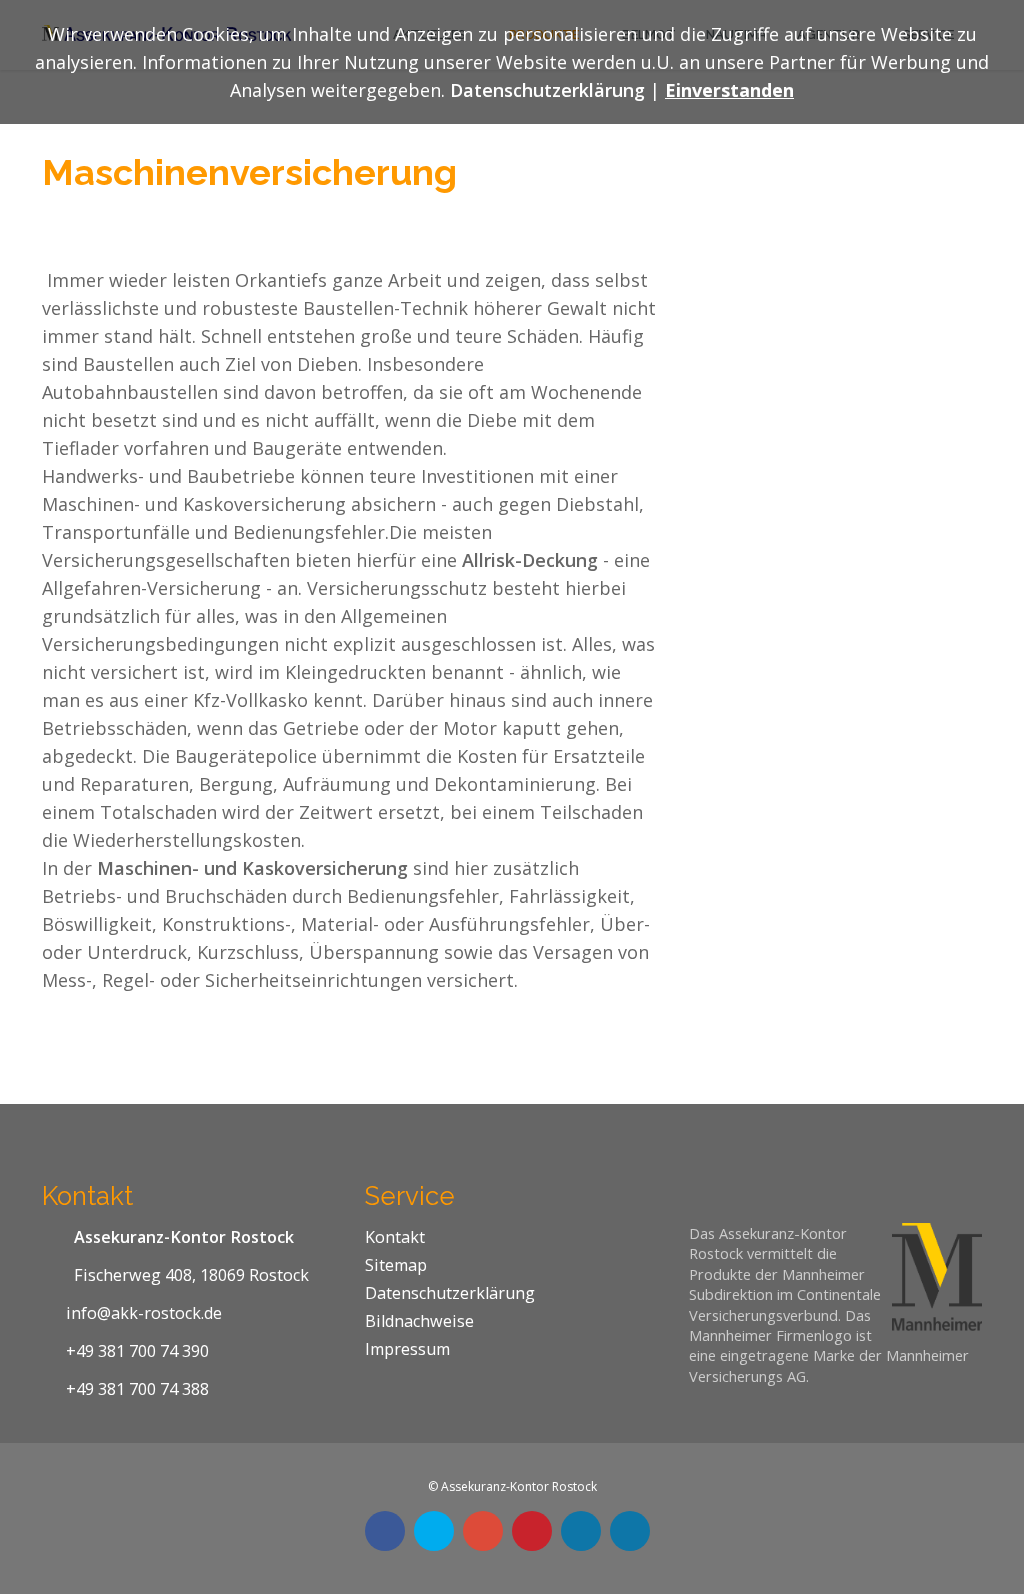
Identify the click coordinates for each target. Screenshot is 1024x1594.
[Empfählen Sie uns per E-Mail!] (630, 1531)
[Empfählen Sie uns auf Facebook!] (385, 1531)
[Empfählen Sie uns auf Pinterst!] (532, 1531)
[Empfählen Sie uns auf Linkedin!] (581, 1531)
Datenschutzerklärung (450, 1293)
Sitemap (396, 1265)
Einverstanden (729, 90)
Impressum (407, 1349)
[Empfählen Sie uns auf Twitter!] (434, 1531)
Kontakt (395, 1237)
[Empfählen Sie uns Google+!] (483, 1531)
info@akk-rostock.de (144, 1313)
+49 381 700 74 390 (137, 1351)
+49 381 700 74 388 (137, 1389)
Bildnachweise (419, 1321)
